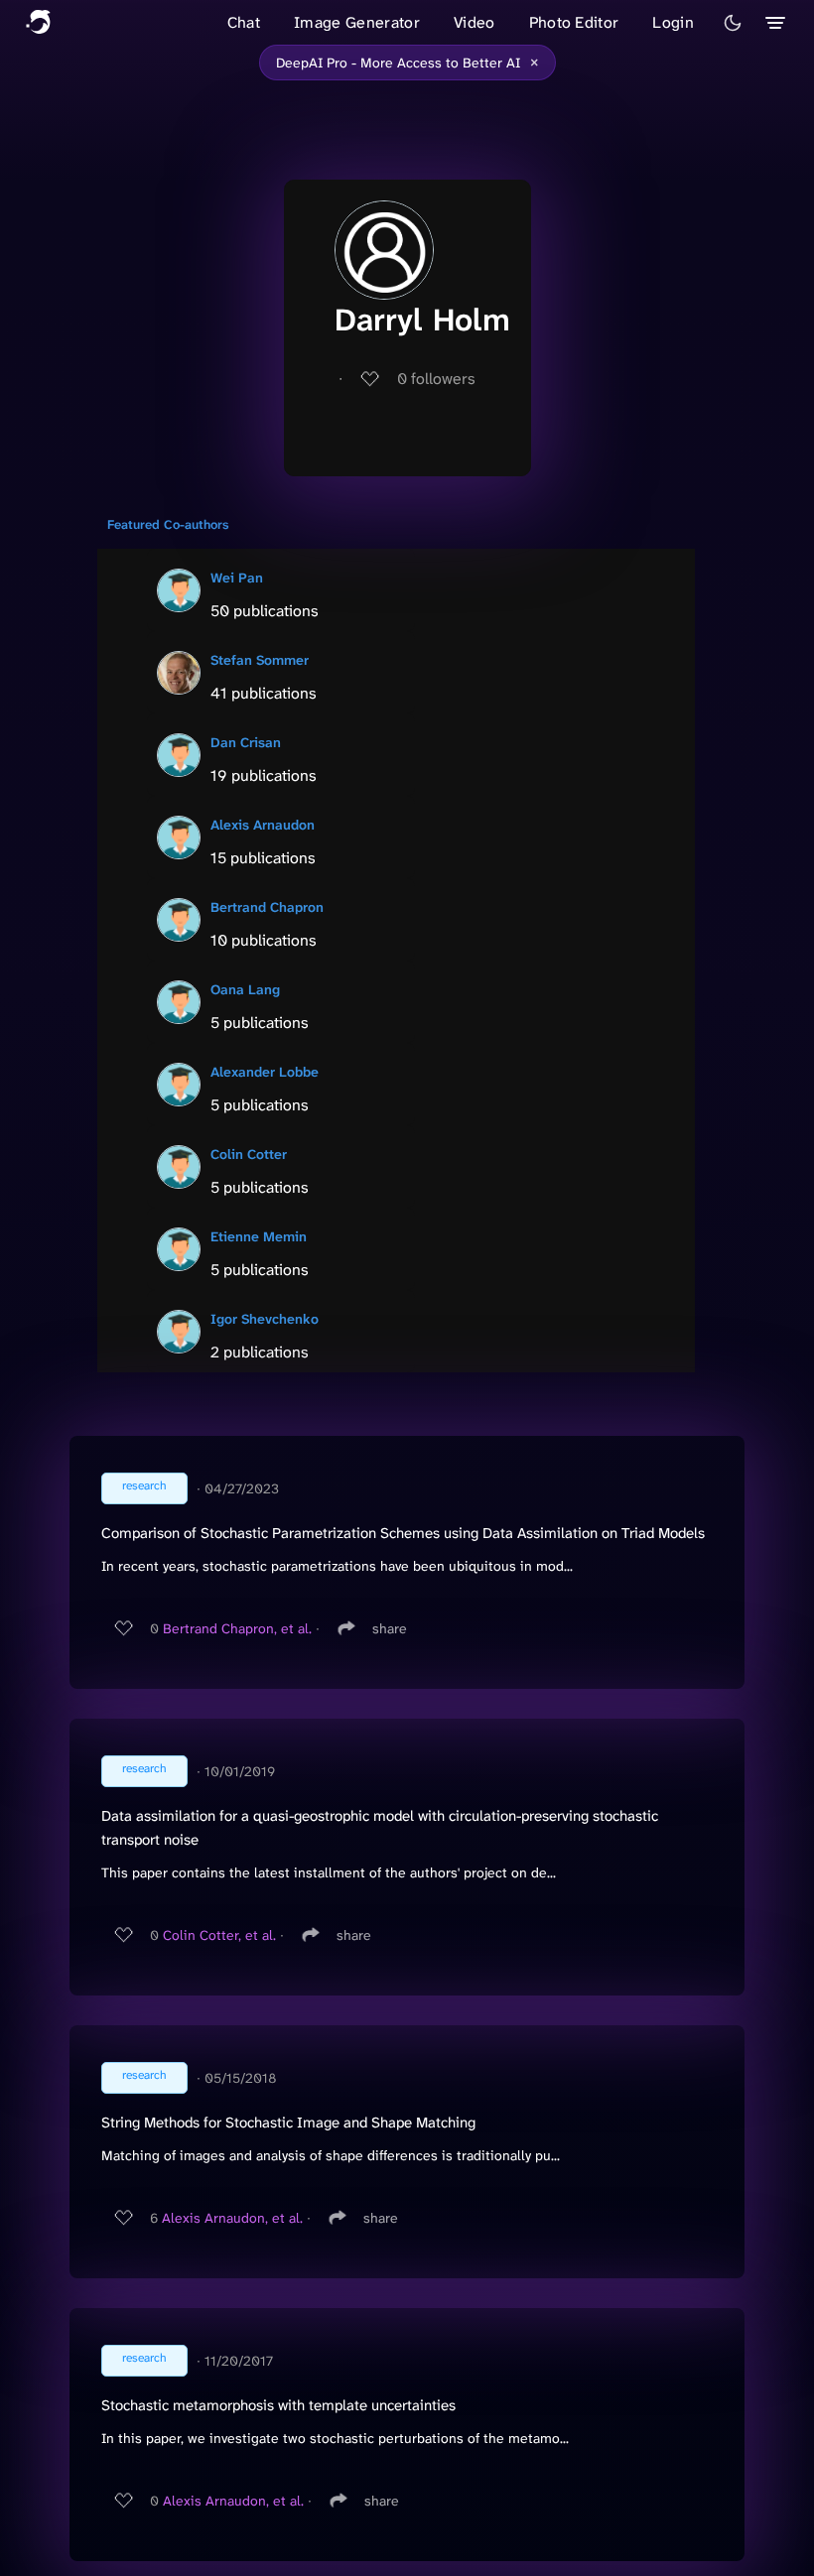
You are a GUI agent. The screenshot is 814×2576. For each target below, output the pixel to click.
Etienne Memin (259, 1236)
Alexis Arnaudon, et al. (232, 2218)
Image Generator (357, 22)
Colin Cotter (249, 1154)
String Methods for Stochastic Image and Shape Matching (288, 2123)
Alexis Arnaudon (263, 825)
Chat (244, 22)
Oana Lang (245, 989)
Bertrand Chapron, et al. (237, 1628)
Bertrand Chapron (267, 907)
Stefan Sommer (260, 660)
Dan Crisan (246, 742)
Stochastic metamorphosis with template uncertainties (278, 2405)
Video (475, 22)
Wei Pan (237, 578)
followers (436, 379)
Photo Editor (574, 22)
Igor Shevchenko (265, 1319)
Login (673, 22)
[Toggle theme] (733, 23)
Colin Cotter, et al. (219, 1935)
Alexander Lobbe (265, 1072)
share (390, 1628)
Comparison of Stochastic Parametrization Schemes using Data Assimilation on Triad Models (403, 1533)
